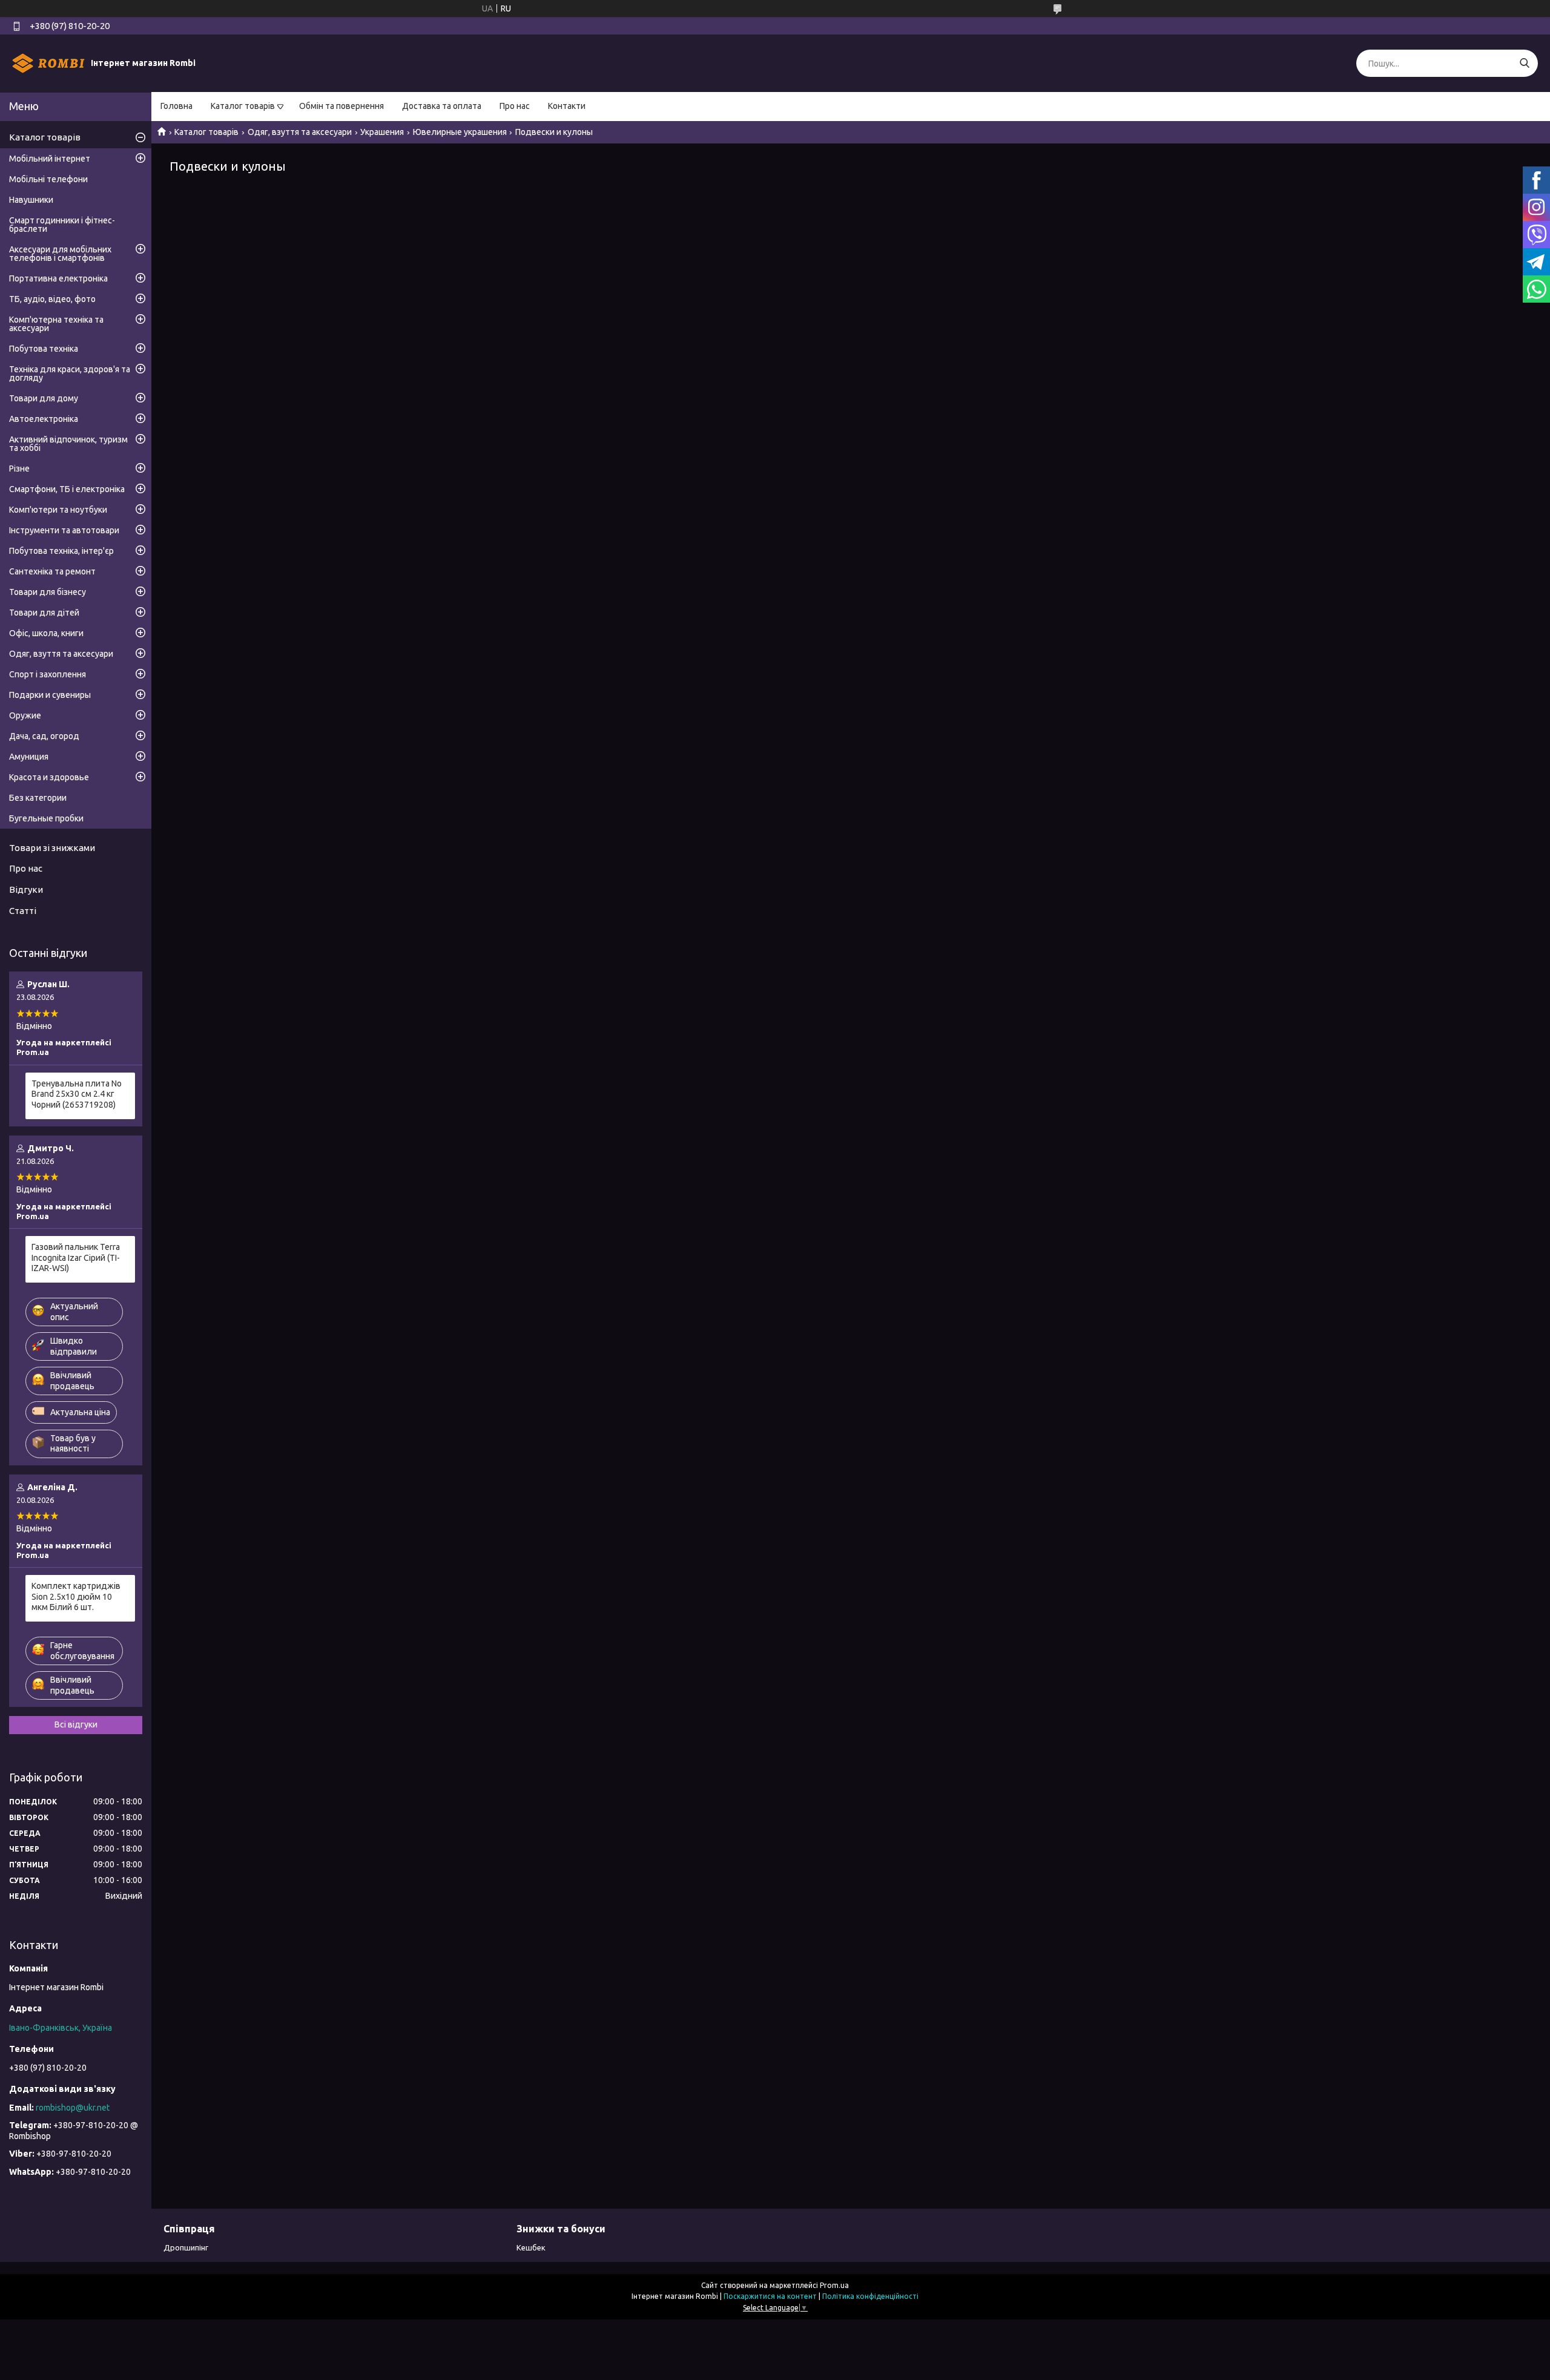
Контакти (567, 106)
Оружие (25, 715)
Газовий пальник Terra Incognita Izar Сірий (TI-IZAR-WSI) (76, 1257)
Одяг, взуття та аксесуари (300, 132)
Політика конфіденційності (870, 2296)
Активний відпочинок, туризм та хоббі (68, 444)
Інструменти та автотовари (64, 530)
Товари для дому (44, 398)
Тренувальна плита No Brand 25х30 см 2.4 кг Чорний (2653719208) (77, 1094)
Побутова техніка (44, 349)
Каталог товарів (243, 106)
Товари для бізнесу (48, 592)
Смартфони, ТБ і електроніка (67, 489)
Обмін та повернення (341, 106)
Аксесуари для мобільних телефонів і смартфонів (60, 254)
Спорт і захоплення (48, 674)
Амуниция (29, 757)
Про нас (515, 106)
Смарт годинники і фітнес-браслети (62, 225)
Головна (176, 106)
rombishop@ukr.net (73, 2108)
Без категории (38, 798)
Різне (19, 468)
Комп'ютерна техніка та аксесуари (56, 324)
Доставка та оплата (442, 106)
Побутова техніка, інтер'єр (61, 551)
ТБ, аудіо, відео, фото (52, 299)
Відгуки (26, 889)
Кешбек (531, 2247)
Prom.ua (834, 2285)
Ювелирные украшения (460, 132)
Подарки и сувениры (50, 695)
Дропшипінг (186, 2247)
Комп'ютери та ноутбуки (58, 510)
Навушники (31, 200)
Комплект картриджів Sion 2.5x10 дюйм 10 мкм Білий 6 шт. (76, 1596)
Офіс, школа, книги (46, 633)
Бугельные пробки (46, 818)
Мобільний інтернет (50, 159)
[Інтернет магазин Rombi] (48, 63)
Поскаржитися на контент (770, 2296)
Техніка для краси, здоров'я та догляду (70, 373)
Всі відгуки (76, 1724)
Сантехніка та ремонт (52, 571)
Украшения (382, 132)
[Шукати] (1524, 63)
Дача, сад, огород (44, 736)
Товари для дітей (44, 613)
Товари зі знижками (52, 848)
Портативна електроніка (58, 278)
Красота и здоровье (49, 777)
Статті (23, 911)
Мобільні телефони (48, 179)
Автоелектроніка (44, 419)
